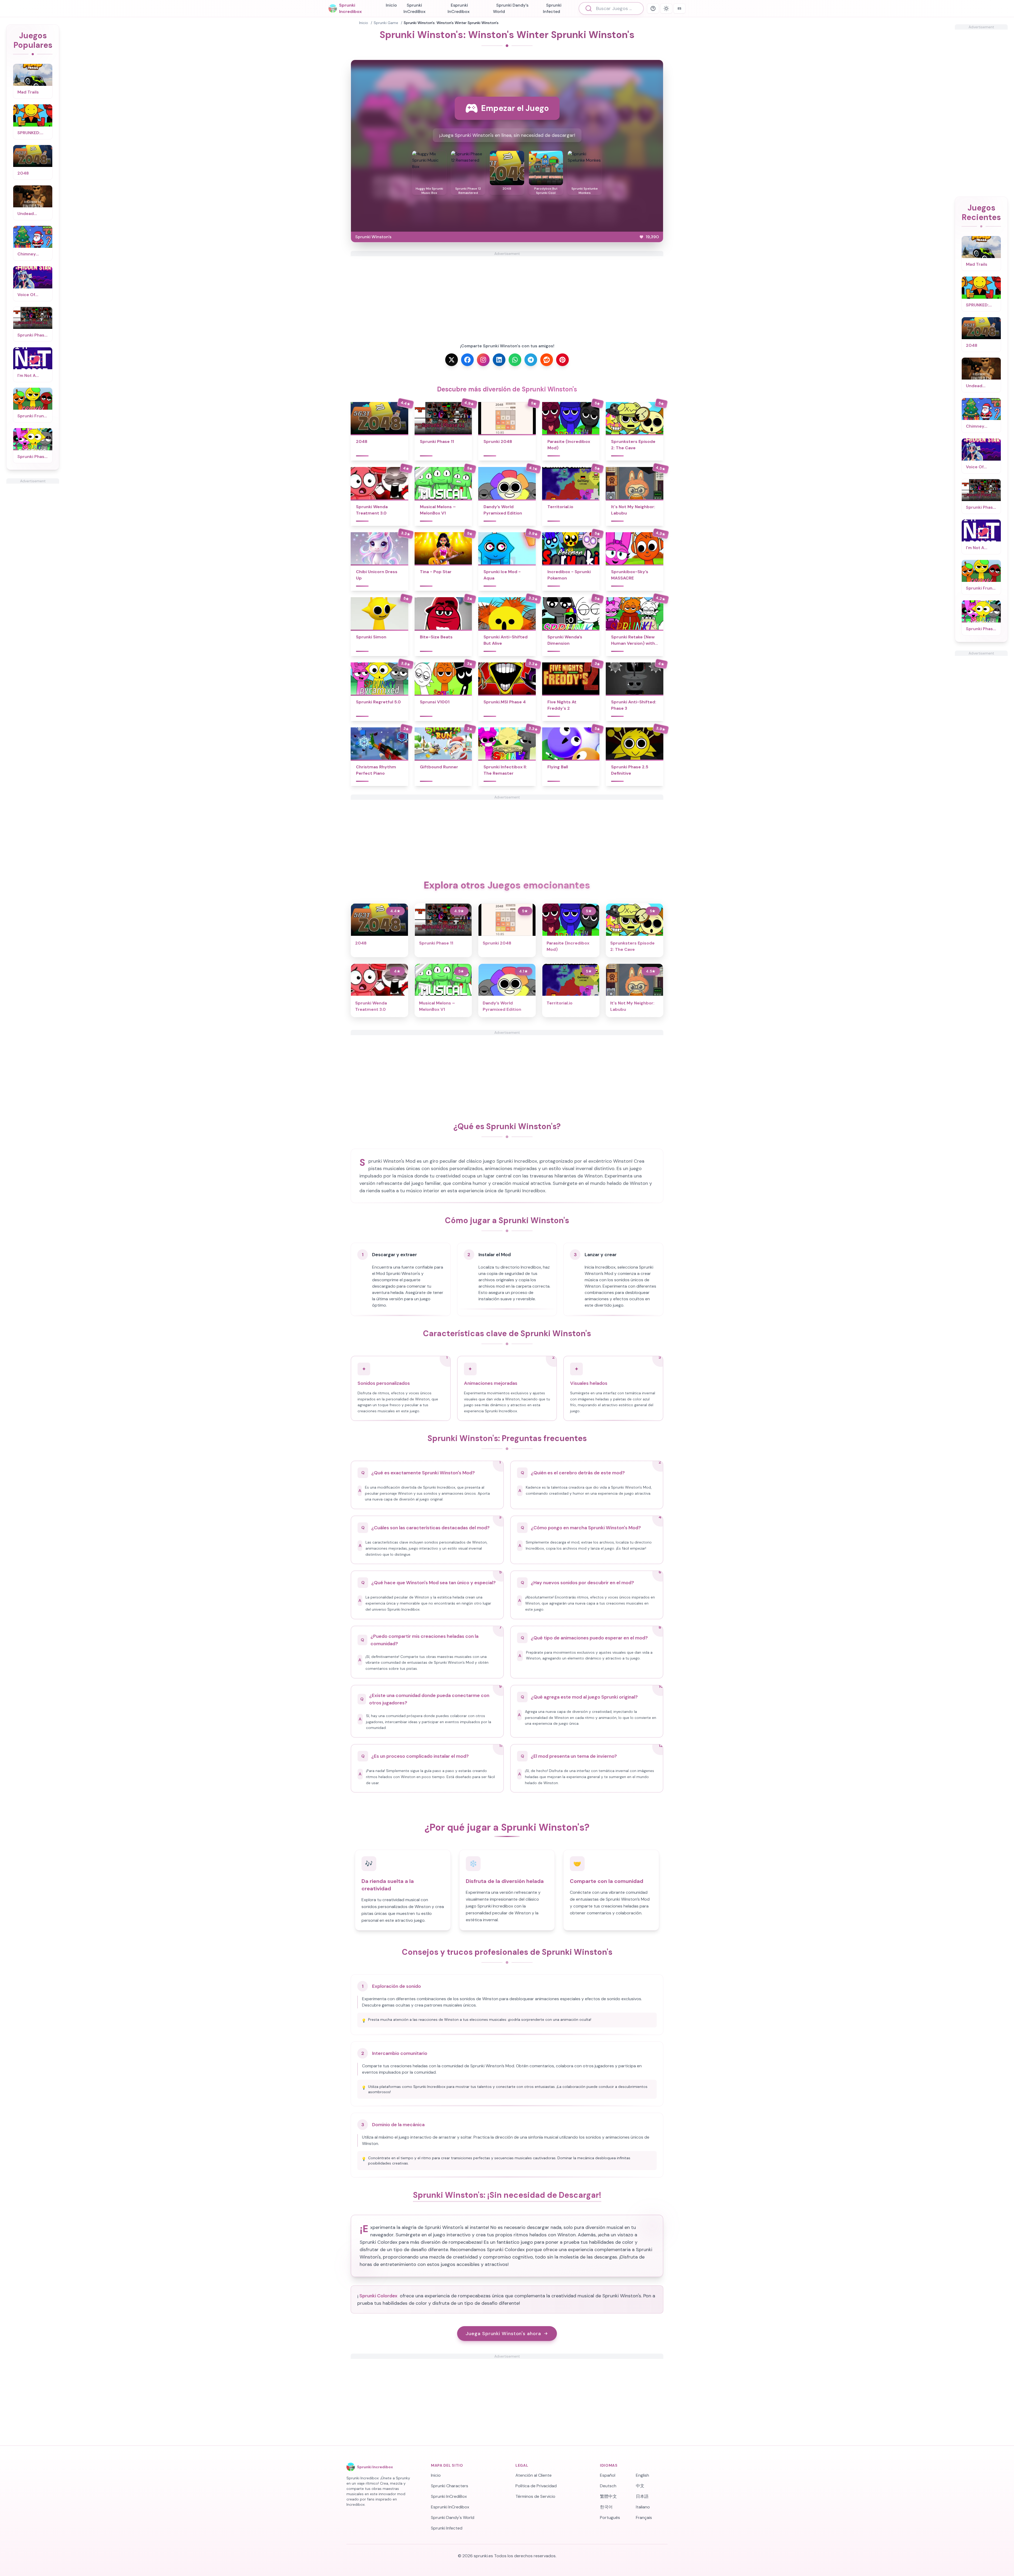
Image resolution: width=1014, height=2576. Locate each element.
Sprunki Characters (450, 2486)
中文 (640, 2486)
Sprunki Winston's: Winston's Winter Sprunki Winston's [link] (451, 23)
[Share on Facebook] (467, 360)
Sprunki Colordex (378, 2296)
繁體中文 (608, 2496)
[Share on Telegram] (531, 360)
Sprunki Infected (552, 8)
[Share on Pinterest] (562, 360)
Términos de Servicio (535, 2496)
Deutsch (608, 2486)
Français (644, 2517)
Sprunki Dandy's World (511, 8)
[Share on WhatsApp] (515, 360)
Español (608, 2475)
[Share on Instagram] (483, 360)
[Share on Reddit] (547, 360)
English (642, 2475)
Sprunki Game (386, 23)
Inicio (391, 5)
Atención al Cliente (534, 2475)
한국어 (606, 2507)
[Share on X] (452, 360)
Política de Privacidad (536, 2486)
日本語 (642, 2496)
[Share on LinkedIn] (499, 360)
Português (610, 2517)
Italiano (643, 2507)
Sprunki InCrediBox (414, 8)
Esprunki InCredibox (459, 8)
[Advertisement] (33, 563)
